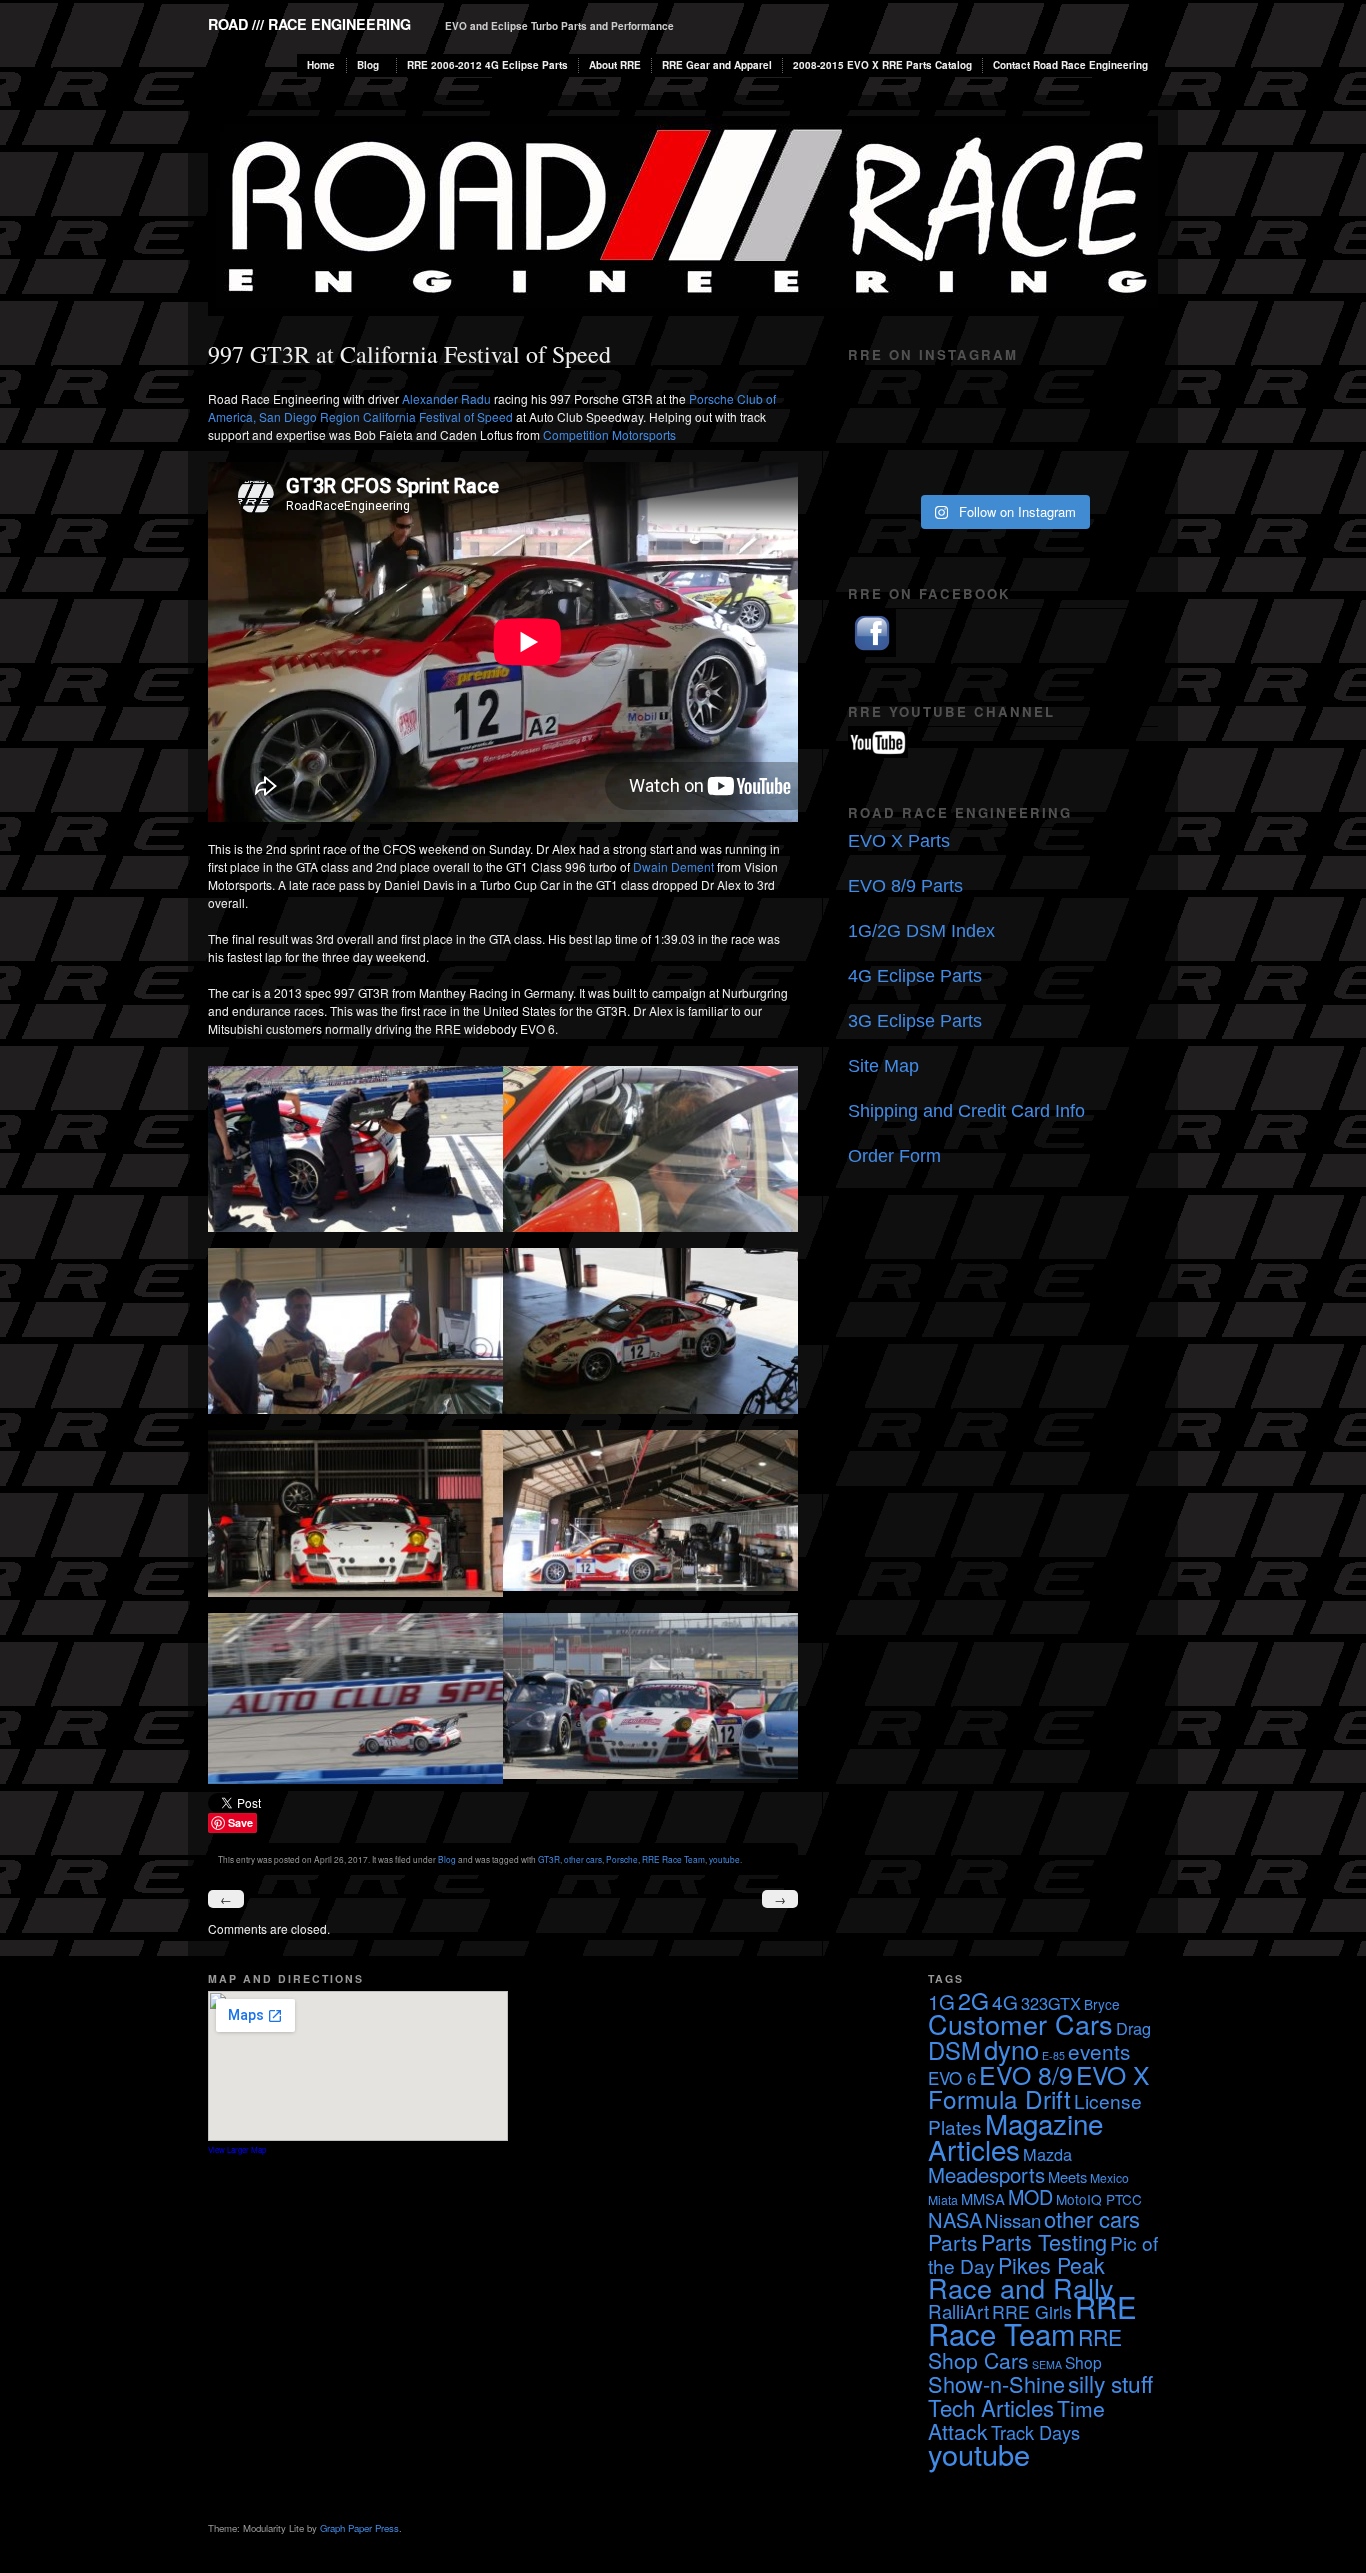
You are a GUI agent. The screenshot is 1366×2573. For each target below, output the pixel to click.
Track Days (1035, 2432)
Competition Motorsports (609, 434)
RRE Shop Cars (1025, 2348)
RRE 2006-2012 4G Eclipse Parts (487, 65)
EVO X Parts (899, 841)
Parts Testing (1044, 2241)
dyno (1011, 2049)
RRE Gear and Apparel (717, 65)
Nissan (1013, 2219)
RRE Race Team (673, 1859)
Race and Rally (1021, 2287)
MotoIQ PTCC (1099, 2199)
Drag (1133, 2028)
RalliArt (958, 2310)
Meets (1067, 2176)
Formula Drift (999, 2098)
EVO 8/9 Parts (905, 886)
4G (1005, 2001)
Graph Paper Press (359, 2528)
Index (973, 931)
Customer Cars (1020, 2023)
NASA (955, 2219)
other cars (583, 1859)
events (1099, 2051)
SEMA (1047, 2364)
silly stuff (1110, 2383)
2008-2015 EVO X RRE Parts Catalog (882, 65)
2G (973, 2000)
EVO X (1112, 2074)
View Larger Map (237, 2149)
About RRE (615, 65)
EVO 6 (952, 2077)
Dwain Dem (673, 866)
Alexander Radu (446, 398)
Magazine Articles (1015, 2136)
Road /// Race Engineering (309, 24)
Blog (368, 65)
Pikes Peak (1051, 2264)
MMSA (983, 2198)
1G (941, 2001)
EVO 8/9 (1026, 2074)
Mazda (1047, 2154)
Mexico (1109, 2177)
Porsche (622, 1859)
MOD (1030, 2196)
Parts (953, 2242)
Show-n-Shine (996, 2383)
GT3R (549, 1859)
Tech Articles (991, 2407)
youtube (724, 1859)
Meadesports (986, 2174)
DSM (954, 2050)
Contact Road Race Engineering (1070, 65)
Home (321, 65)
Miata (943, 2199)
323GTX (1051, 2003)
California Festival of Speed (438, 416)
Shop (1083, 2362)
